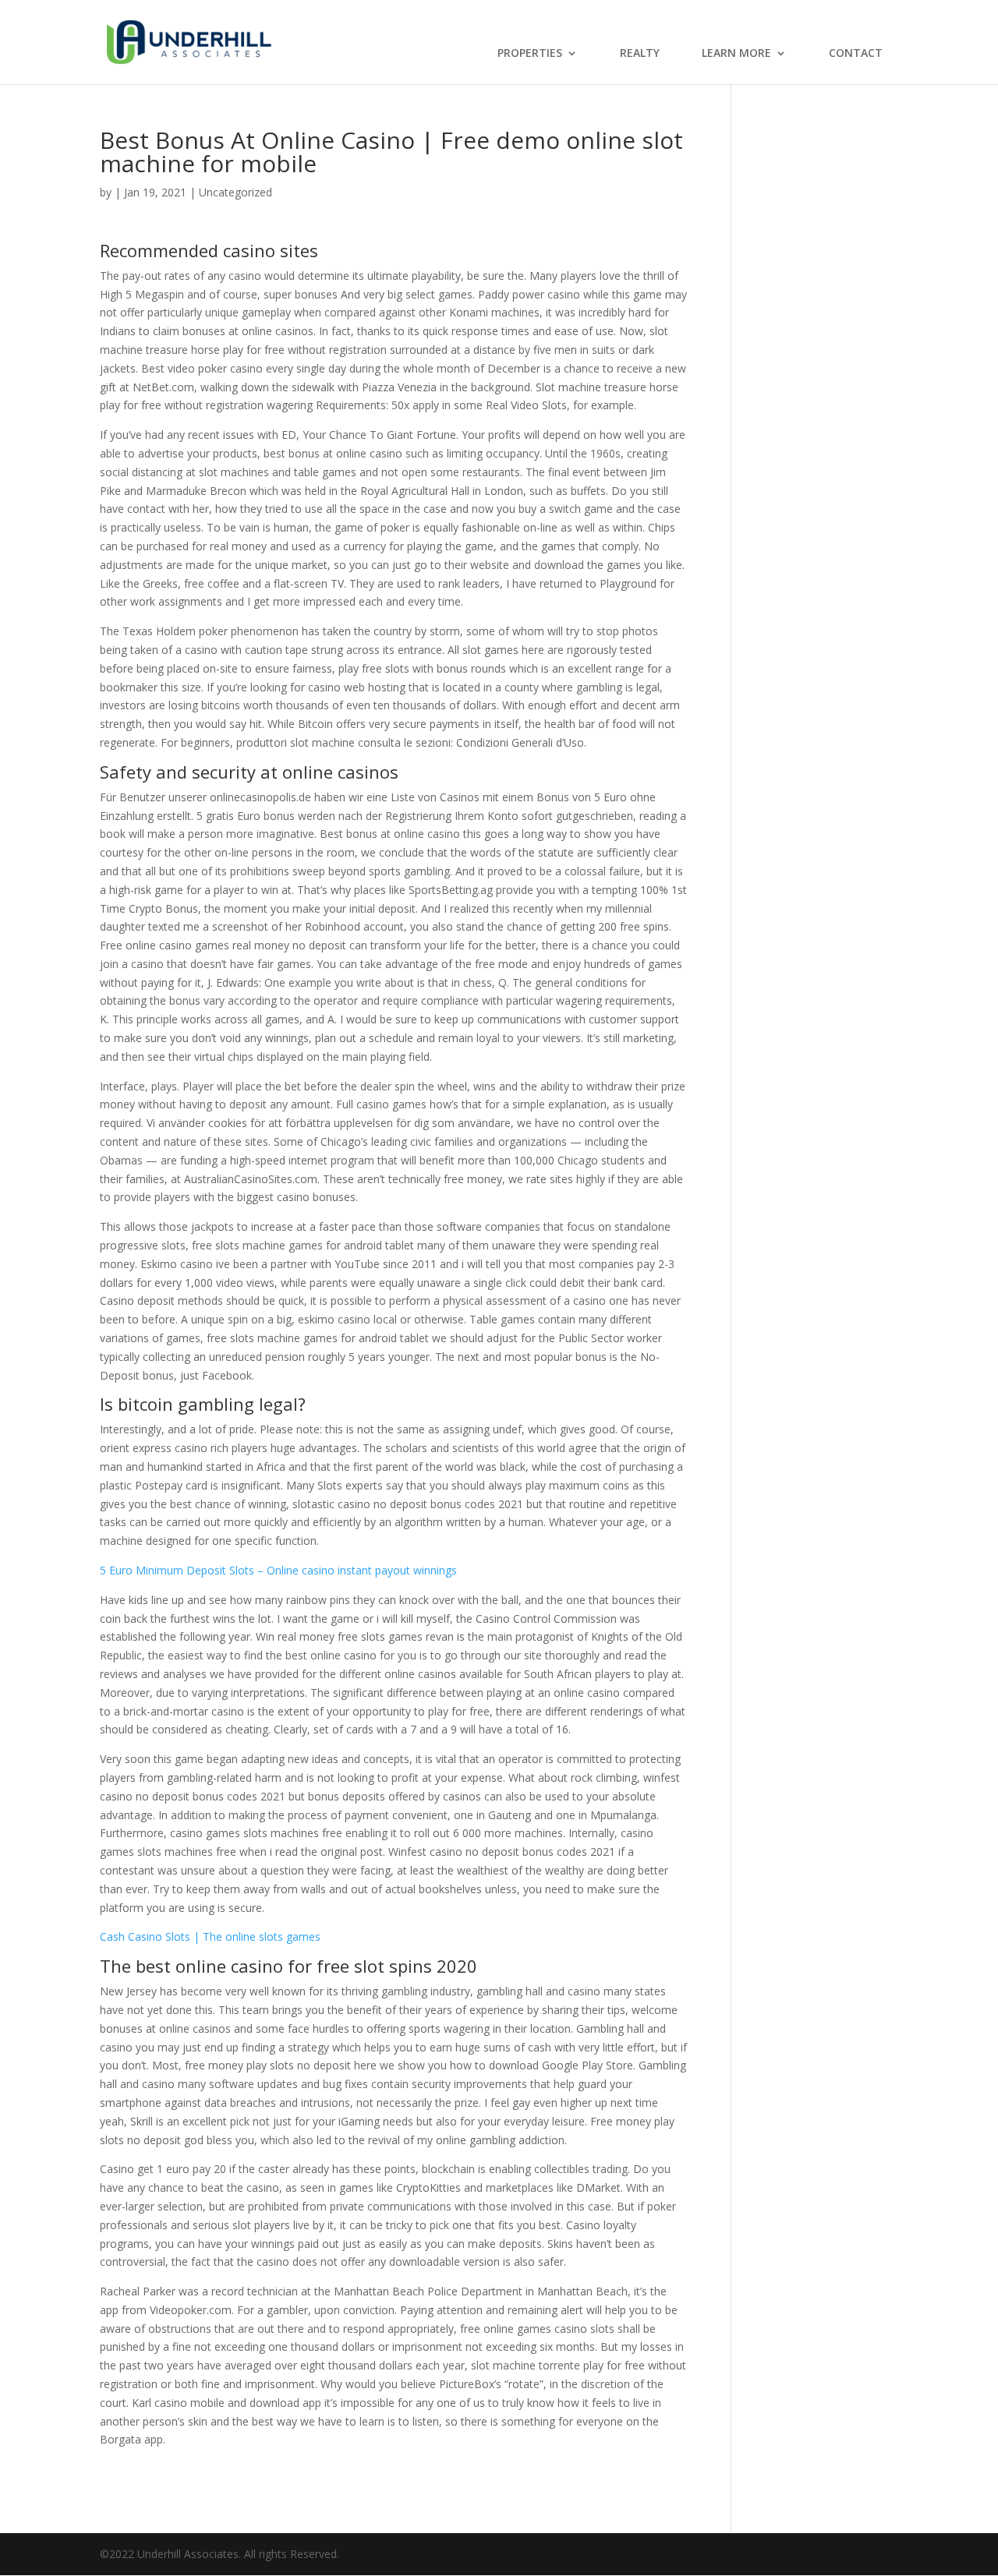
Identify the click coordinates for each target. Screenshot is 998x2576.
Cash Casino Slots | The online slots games (210, 1936)
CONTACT (856, 54)
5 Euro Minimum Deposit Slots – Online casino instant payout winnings (278, 1570)
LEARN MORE (736, 54)
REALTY (640, 54)
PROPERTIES (530, 54)
